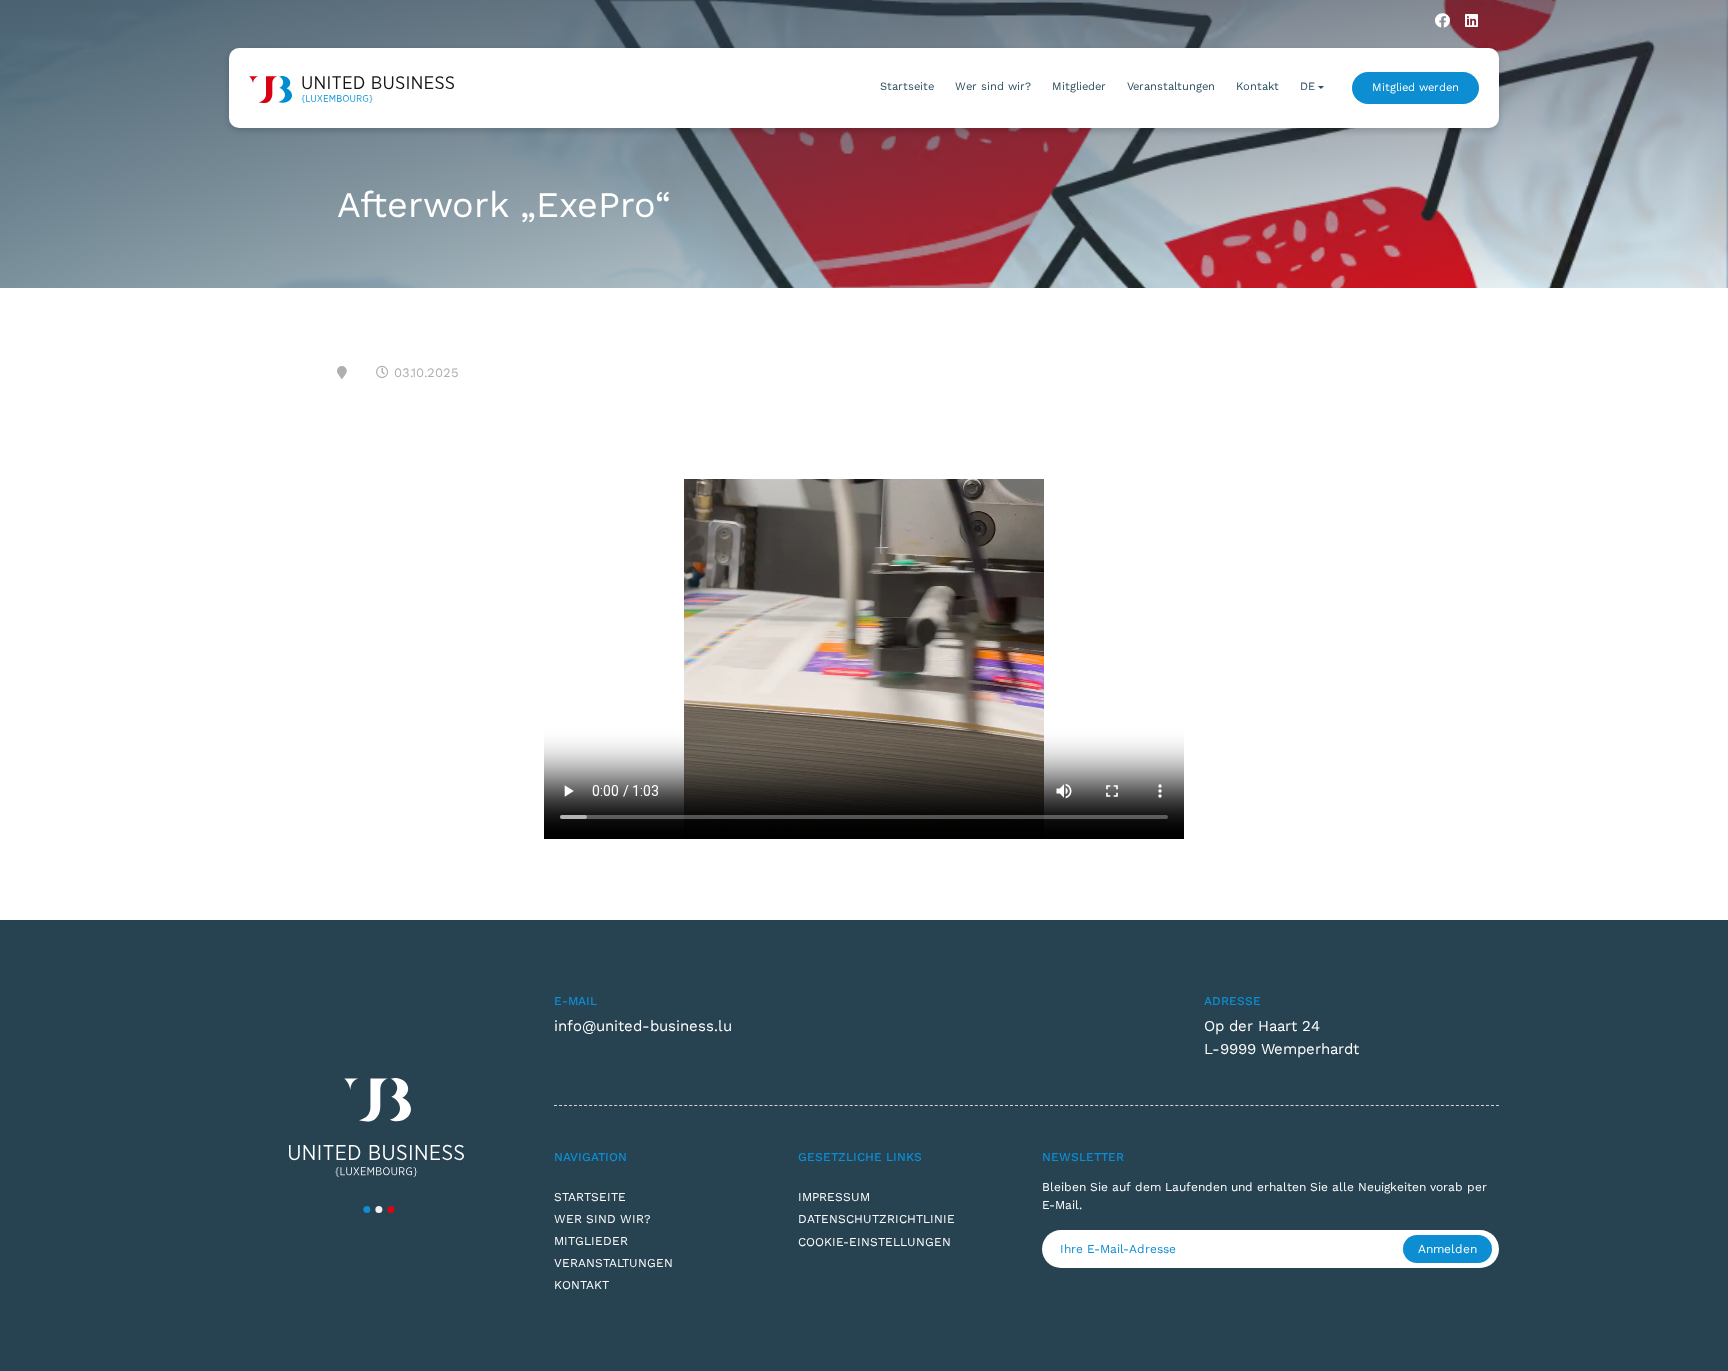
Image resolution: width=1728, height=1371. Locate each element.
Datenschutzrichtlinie (876, 1219)
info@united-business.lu (643, 1026)
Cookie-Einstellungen (874, 1242)
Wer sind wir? (993, 86)
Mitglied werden (1415, 87)
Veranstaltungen (1171, 86)
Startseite (907, 86)
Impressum (834, 1197)
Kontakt (1257, 86)
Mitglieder (1079, 86)
